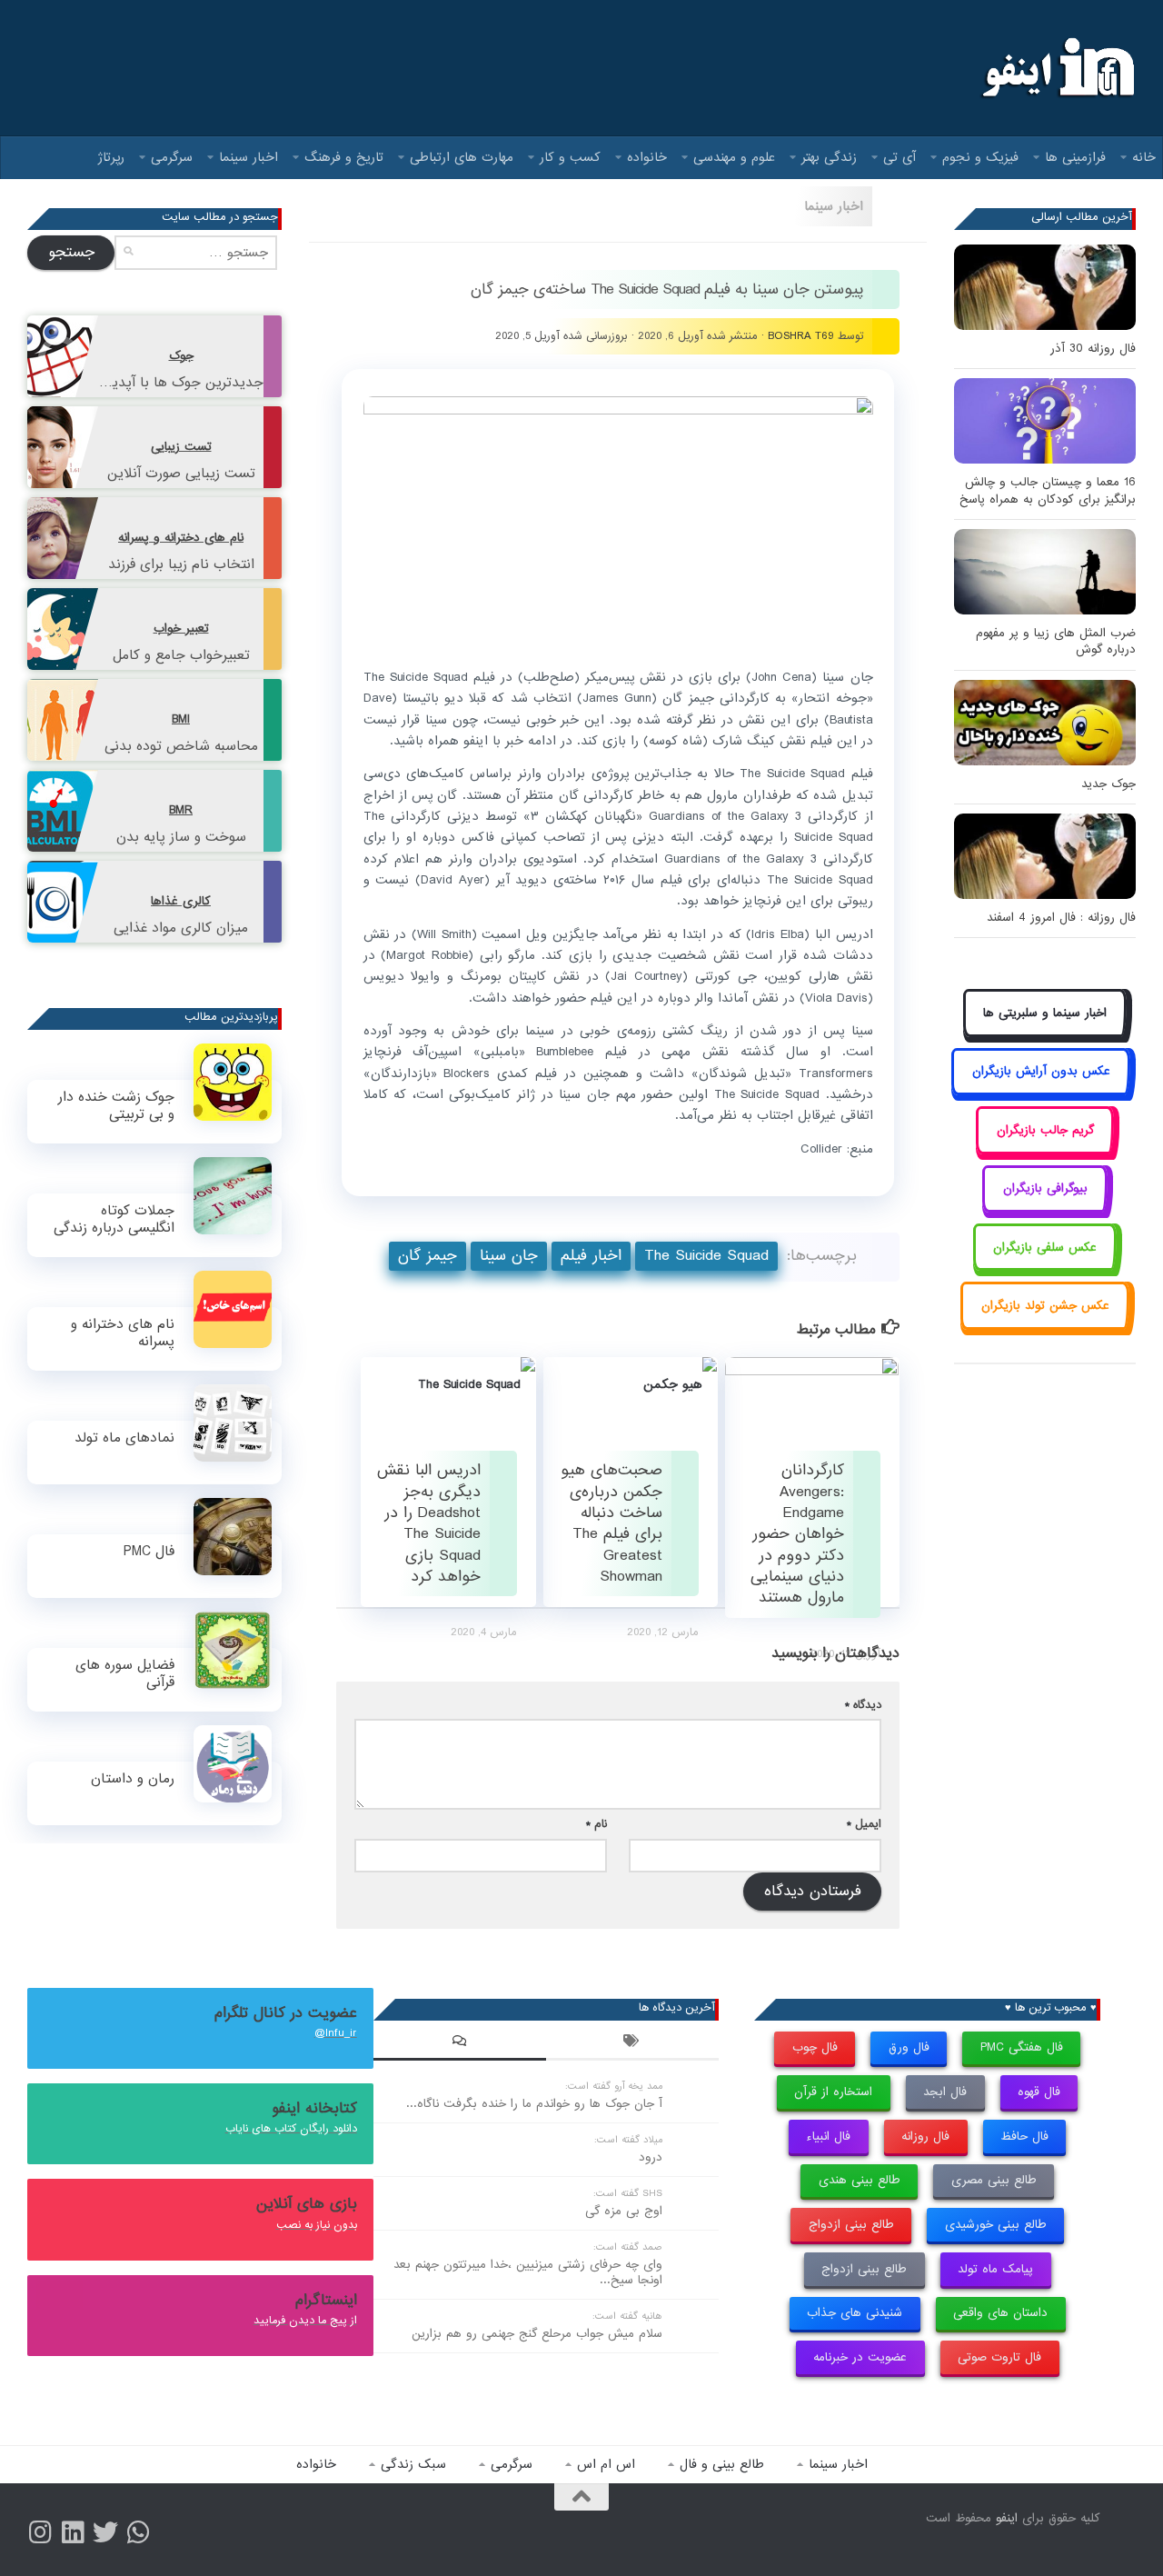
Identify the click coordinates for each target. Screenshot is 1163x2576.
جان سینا (509, 1256)
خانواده (647, 157)
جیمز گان (427, 1256)
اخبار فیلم (591, 1256)
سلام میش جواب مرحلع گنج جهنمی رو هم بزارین (537, 2334)
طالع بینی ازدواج (851, 2225)
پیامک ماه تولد (995, 2269)
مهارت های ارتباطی (462, 157)
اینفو (1007, 2518)
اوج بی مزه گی (624, 2211)
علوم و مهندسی (734, 157)
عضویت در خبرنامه (860, 2357)
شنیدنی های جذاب (855, 2313)
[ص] (40, 2532)
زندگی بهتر (829, 157)
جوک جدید (1108, 784)
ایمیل (864, 1824)
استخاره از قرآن (833, 2092)
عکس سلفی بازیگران (1045, 1248)
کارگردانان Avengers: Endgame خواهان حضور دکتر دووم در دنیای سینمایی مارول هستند (797, 1534)
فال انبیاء (828, 2137)
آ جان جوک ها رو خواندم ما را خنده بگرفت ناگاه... (534, 2104)
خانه (1144, 157)
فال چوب (815, 2047)
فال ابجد (945, 2092)
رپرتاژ (111, 157)
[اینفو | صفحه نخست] (1056, 68)
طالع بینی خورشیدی (996, 2225)
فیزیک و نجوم (980, 157)
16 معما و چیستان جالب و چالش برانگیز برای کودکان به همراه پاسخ (1048, 490)
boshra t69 (801, 336)
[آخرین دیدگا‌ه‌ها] (460, 2043)
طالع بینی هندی (860, 2180)
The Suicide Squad (706, 1256)
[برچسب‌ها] (632, 2043)
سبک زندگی (413, 2464)
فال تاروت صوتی (999, 2357)
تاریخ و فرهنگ (344, 157)
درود (651, 2157)
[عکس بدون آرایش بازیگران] (1041, 1092)
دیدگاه (863, 1705)
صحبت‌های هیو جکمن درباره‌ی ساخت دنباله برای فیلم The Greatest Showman (611, 1523)
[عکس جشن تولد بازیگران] (1045, 1326)
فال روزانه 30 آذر (1093, 349)
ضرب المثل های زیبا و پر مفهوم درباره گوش (1056, 641)
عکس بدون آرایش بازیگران (1041, 1071)
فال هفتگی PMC (1022, 2047)
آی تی (900, 157)
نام (596, 1824)
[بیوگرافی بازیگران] (1045, 1209)
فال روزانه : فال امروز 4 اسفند (1061, 918)
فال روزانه (925, 2137)
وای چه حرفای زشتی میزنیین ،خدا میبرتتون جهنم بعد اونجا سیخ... (528, 2272)
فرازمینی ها (1075, 157)
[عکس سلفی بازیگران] (1045, 1268)
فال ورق (909, 2047)
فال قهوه (1039, 2092)
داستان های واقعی (1000, 2313)
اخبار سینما (249, 157)
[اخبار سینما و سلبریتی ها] (1045, 1033)
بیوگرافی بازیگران (1045, 1188)
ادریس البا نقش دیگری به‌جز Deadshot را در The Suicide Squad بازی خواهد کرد (429, 1523)
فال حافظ (1024, 2137)
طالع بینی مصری (994, 2180)
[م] (138, 2532)
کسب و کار (570, 157)
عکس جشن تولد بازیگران (1045, 1306)
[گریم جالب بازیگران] (1045, 1150)
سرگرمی (172, 157)
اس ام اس (606, 2464)
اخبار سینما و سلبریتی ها (1045, 1013)
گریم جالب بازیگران (1045, 1130)
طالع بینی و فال (722, 2464)
